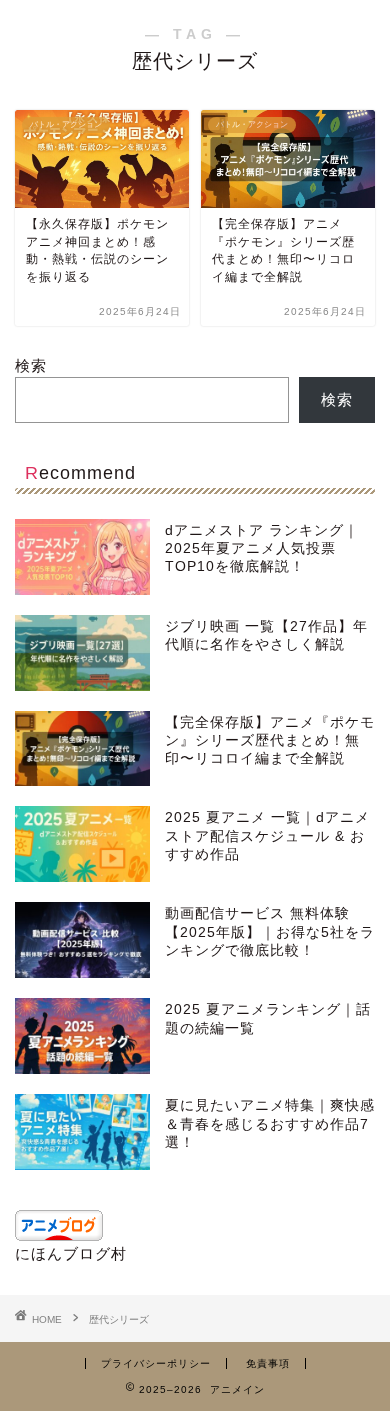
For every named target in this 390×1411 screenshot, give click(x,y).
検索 (31, 365)
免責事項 (268, 1363)
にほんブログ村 (71, 1253)
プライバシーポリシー (156, 1363)
